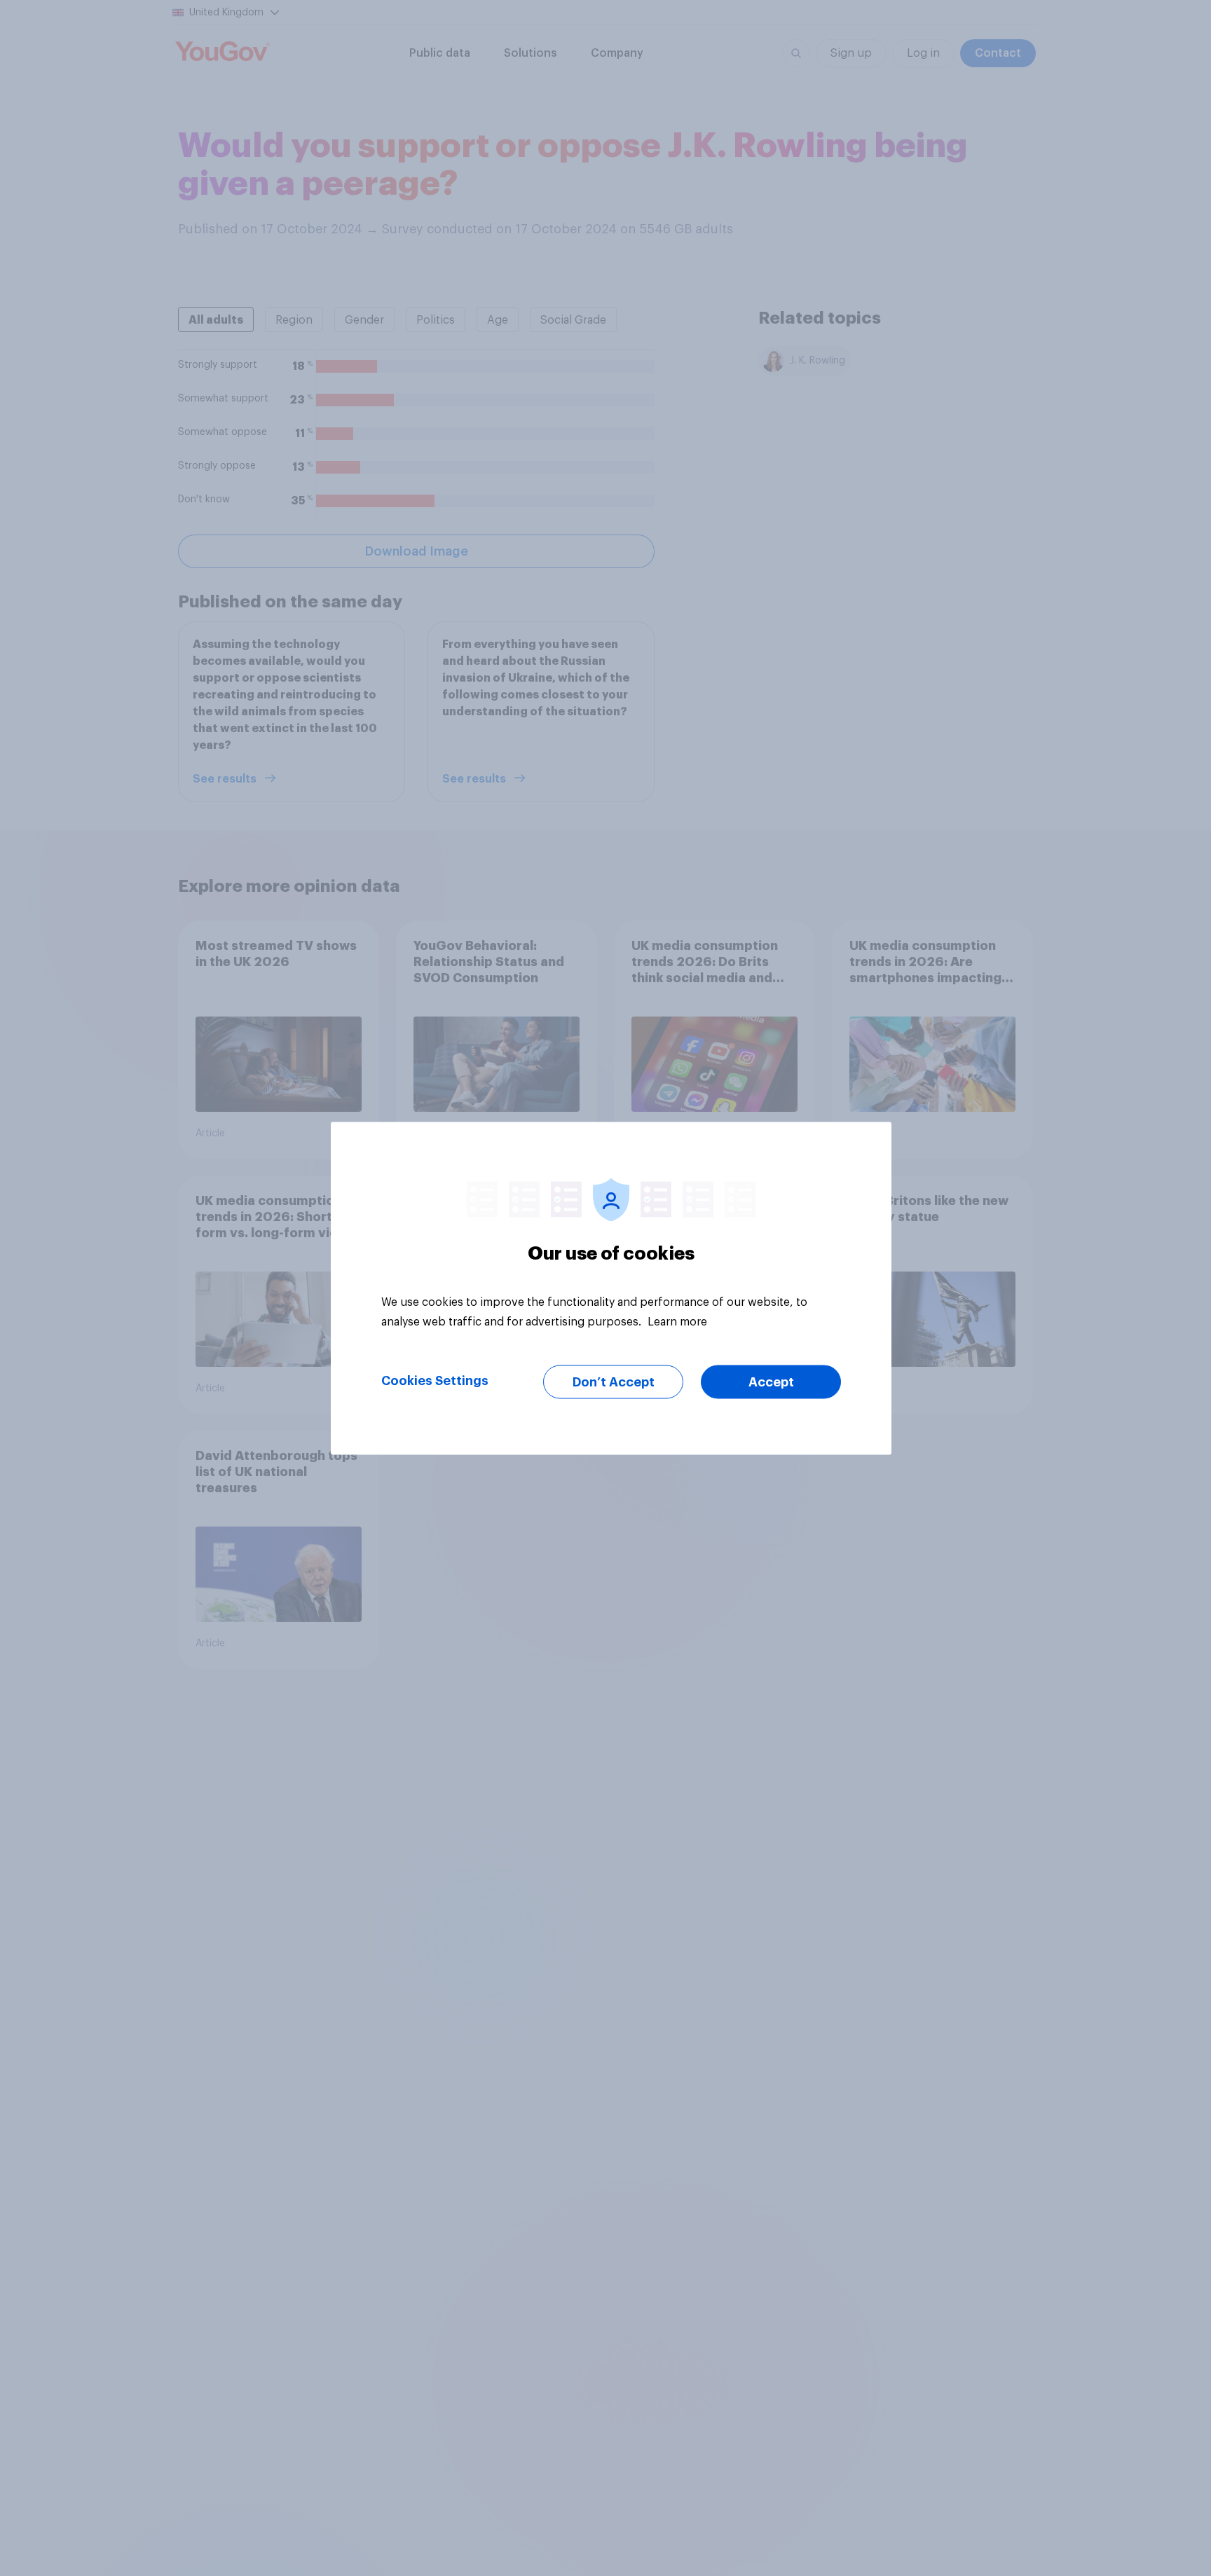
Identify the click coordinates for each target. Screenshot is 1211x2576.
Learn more (677, 1321)
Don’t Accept (614, 1382)
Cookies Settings (435, 1380)
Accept (771, 1382)
